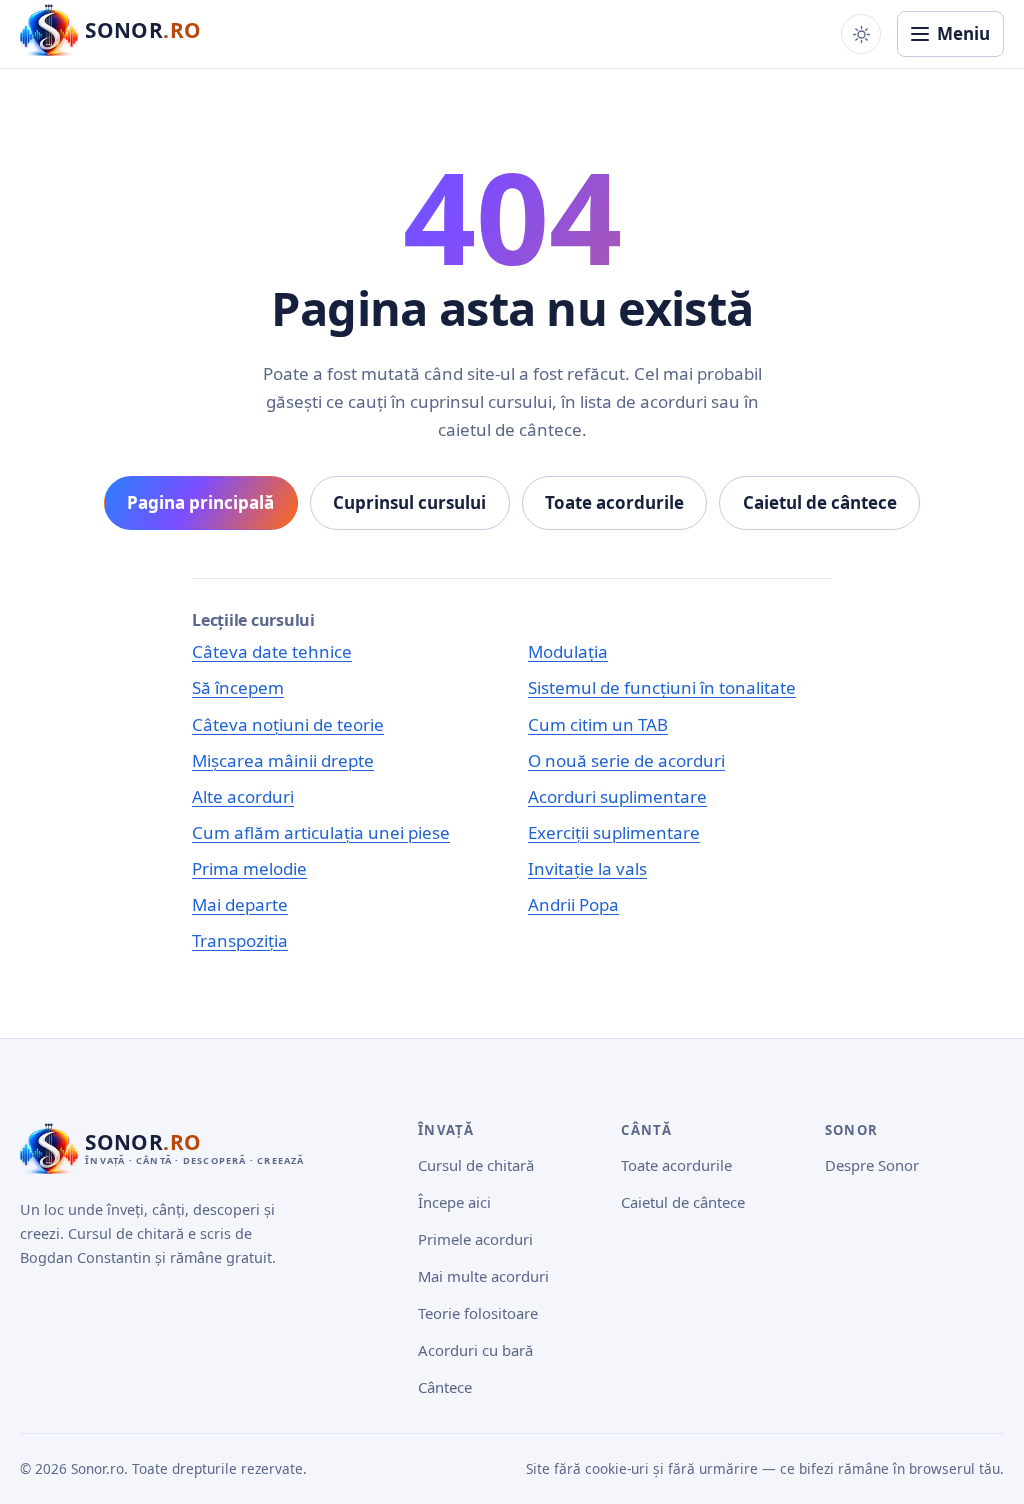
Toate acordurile (614, 502)
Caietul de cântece (820, 502)
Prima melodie (249, 868)
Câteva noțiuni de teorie (288, 724)
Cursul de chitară (476, 1165)
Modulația (568, 651)
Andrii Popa (573, 904)
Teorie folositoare (478, 1313)
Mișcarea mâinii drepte (283, 760)
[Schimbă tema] (861, 34)
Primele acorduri (475, 1239)
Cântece (445, 1387)
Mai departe (240, 904)
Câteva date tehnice (272, 651)
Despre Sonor (872, 1165)
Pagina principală (200, 502)
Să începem (238, 687)
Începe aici (454, 1202)
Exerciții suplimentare (614, 832)
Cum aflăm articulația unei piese (321, 832)
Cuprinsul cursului (409, 502)
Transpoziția (240, 940)
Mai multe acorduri (483, 1276)
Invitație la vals (587, 868)
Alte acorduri (243, 796)
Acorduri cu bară (475, 1350)
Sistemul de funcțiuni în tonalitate (662, 687)
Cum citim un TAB (598, 724)
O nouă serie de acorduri (626, 760)
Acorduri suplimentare (617, 796)
